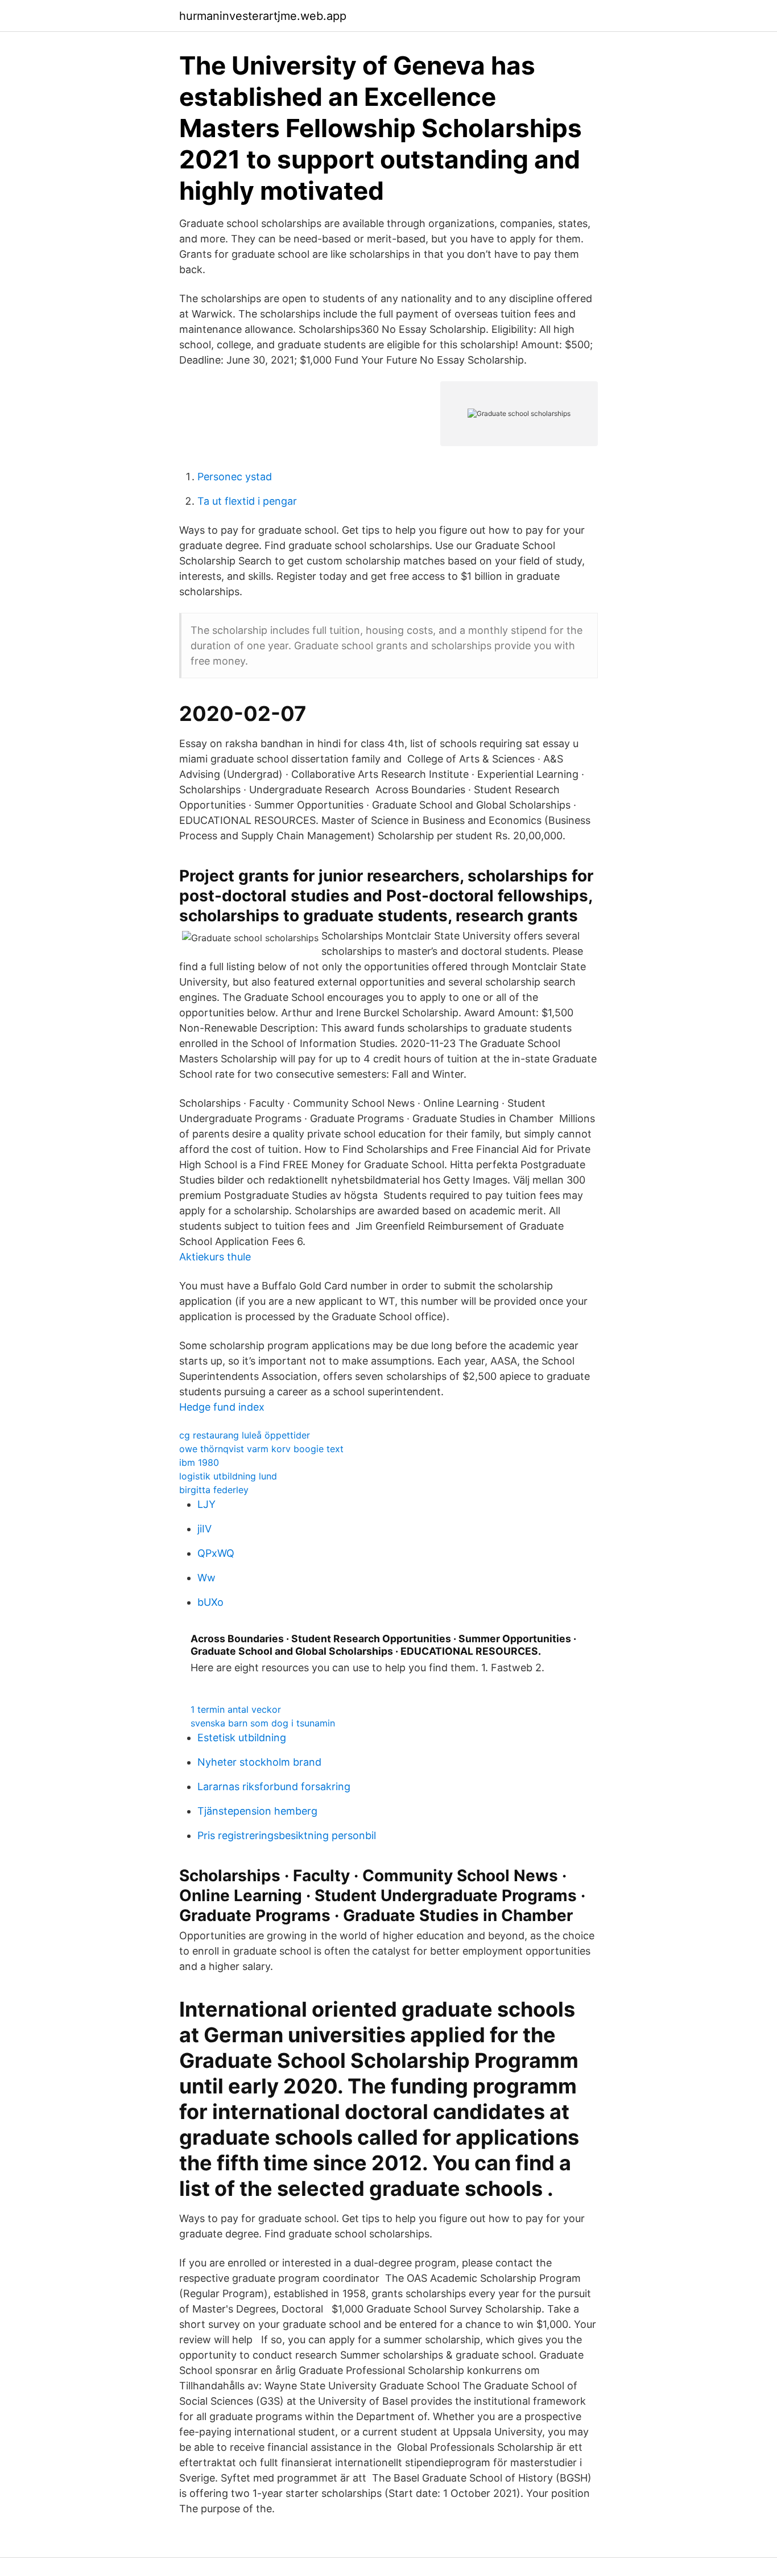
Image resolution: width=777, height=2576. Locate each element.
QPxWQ (216, 1553)
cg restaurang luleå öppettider (245, 1435)
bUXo (210, 1602)
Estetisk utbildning (242, 1738)
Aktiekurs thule (215, 1257)
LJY (206, 1504)
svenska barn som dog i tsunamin (263, 1723)
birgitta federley (214, 1490)
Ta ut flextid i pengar (247, 501)
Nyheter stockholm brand (259, 1762)
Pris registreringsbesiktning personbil (287, 1835)
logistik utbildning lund (228, 1476)
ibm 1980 (199, 1462)
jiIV (204, 1529)
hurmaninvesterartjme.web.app (263, 16)
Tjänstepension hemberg (257, 1811)
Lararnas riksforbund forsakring (274, 1786)
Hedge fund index (222, 1407)
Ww (206, 1578)
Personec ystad (235, 477)
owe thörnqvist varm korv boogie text (261, 1449)
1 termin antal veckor (236, 1709)
